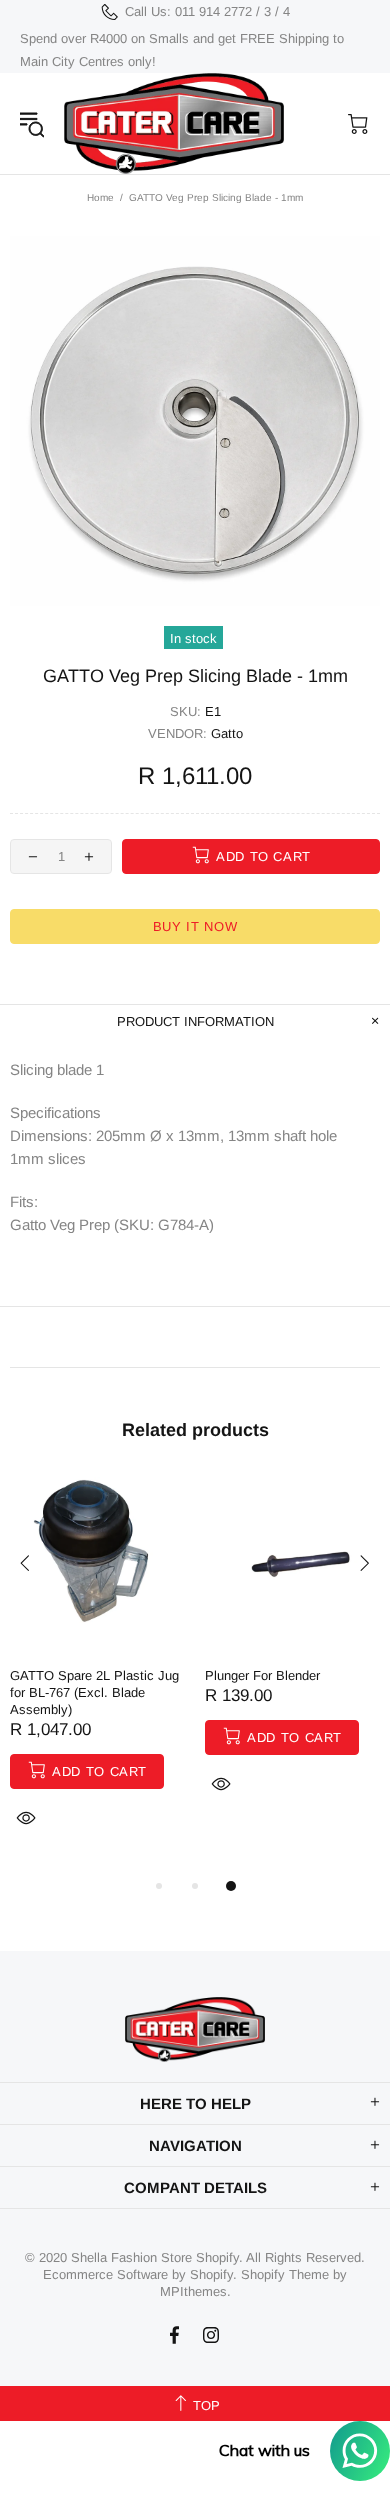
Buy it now (195, 926)
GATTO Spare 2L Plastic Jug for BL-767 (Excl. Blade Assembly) (94, 1692)
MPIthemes (193, 2291)
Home (100, 197)
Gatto (227, 733)
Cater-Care (174, 123)
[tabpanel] (97, 1675)
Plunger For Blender (262, 1675)
